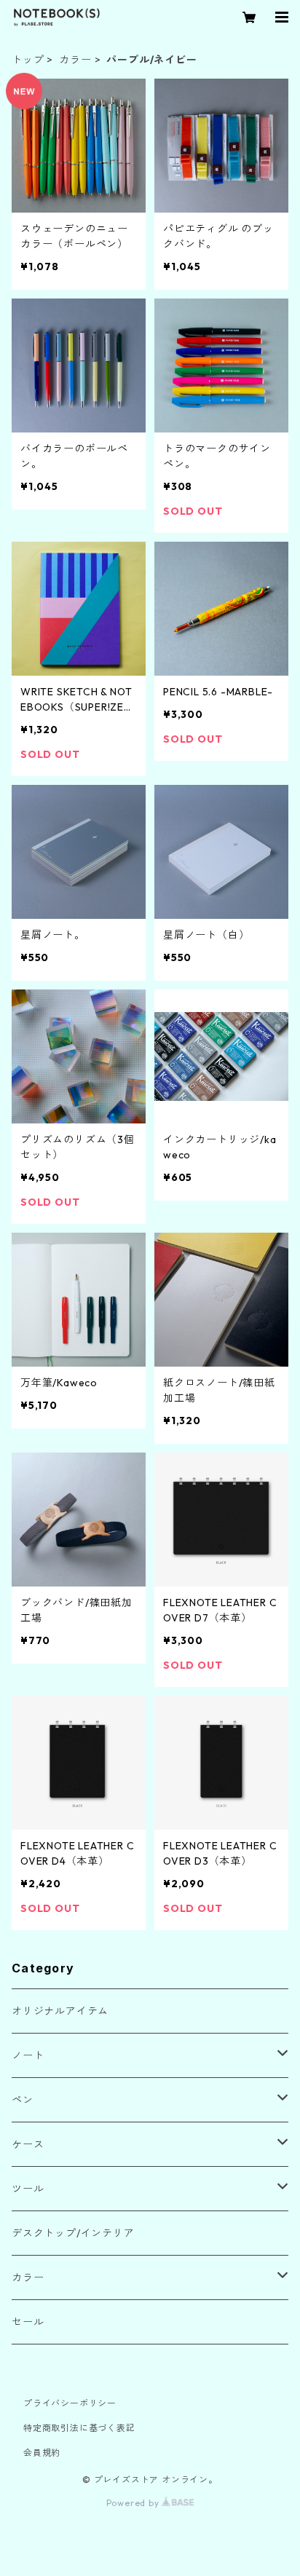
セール (28, 2322)
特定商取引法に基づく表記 (79, 2428)
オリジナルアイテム (60, 2011)
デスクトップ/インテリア (73, 2233)
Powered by (134, 2503)
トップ (28, 60)
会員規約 (42, 2453)
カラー (75, 60)
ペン (23, 2100)
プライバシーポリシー (70, 2403)
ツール (28, 2189)
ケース (28, 2144)
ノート (28, 2055)
